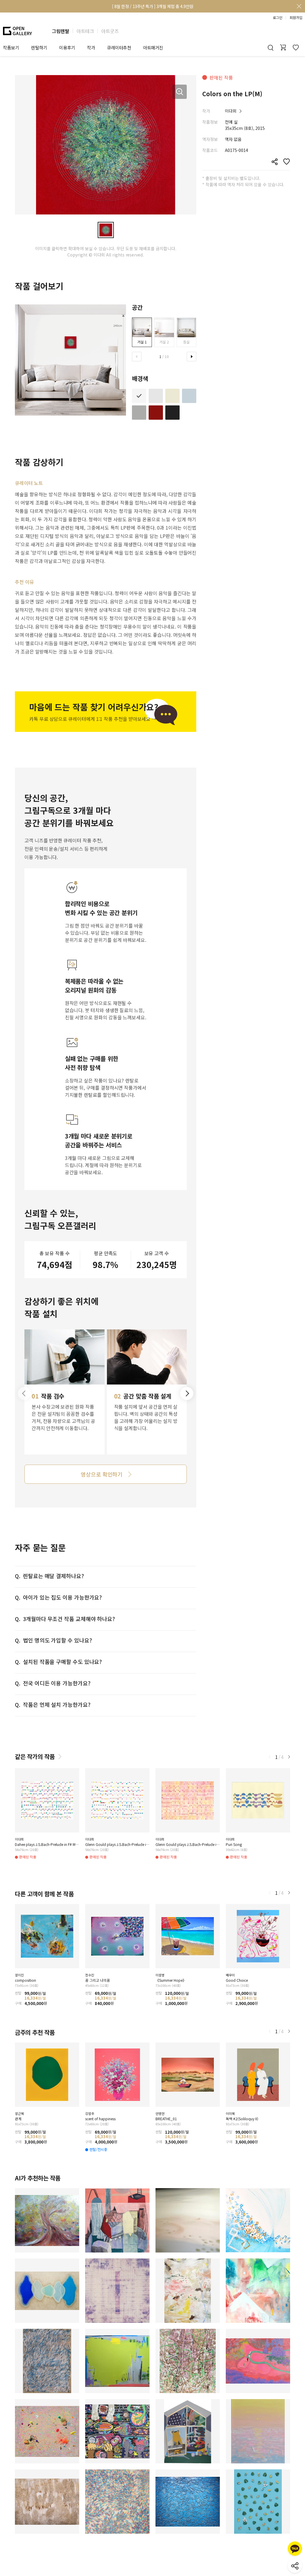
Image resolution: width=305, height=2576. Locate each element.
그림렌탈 (60, 31)
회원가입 (296, 18)
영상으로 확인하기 (102, 1474)
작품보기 (11, 48)
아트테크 (85, 31)
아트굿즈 (110, 31)
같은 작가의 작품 (35, 1756)
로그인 (278, 18)
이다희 (231, 111)
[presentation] (137, 357)
